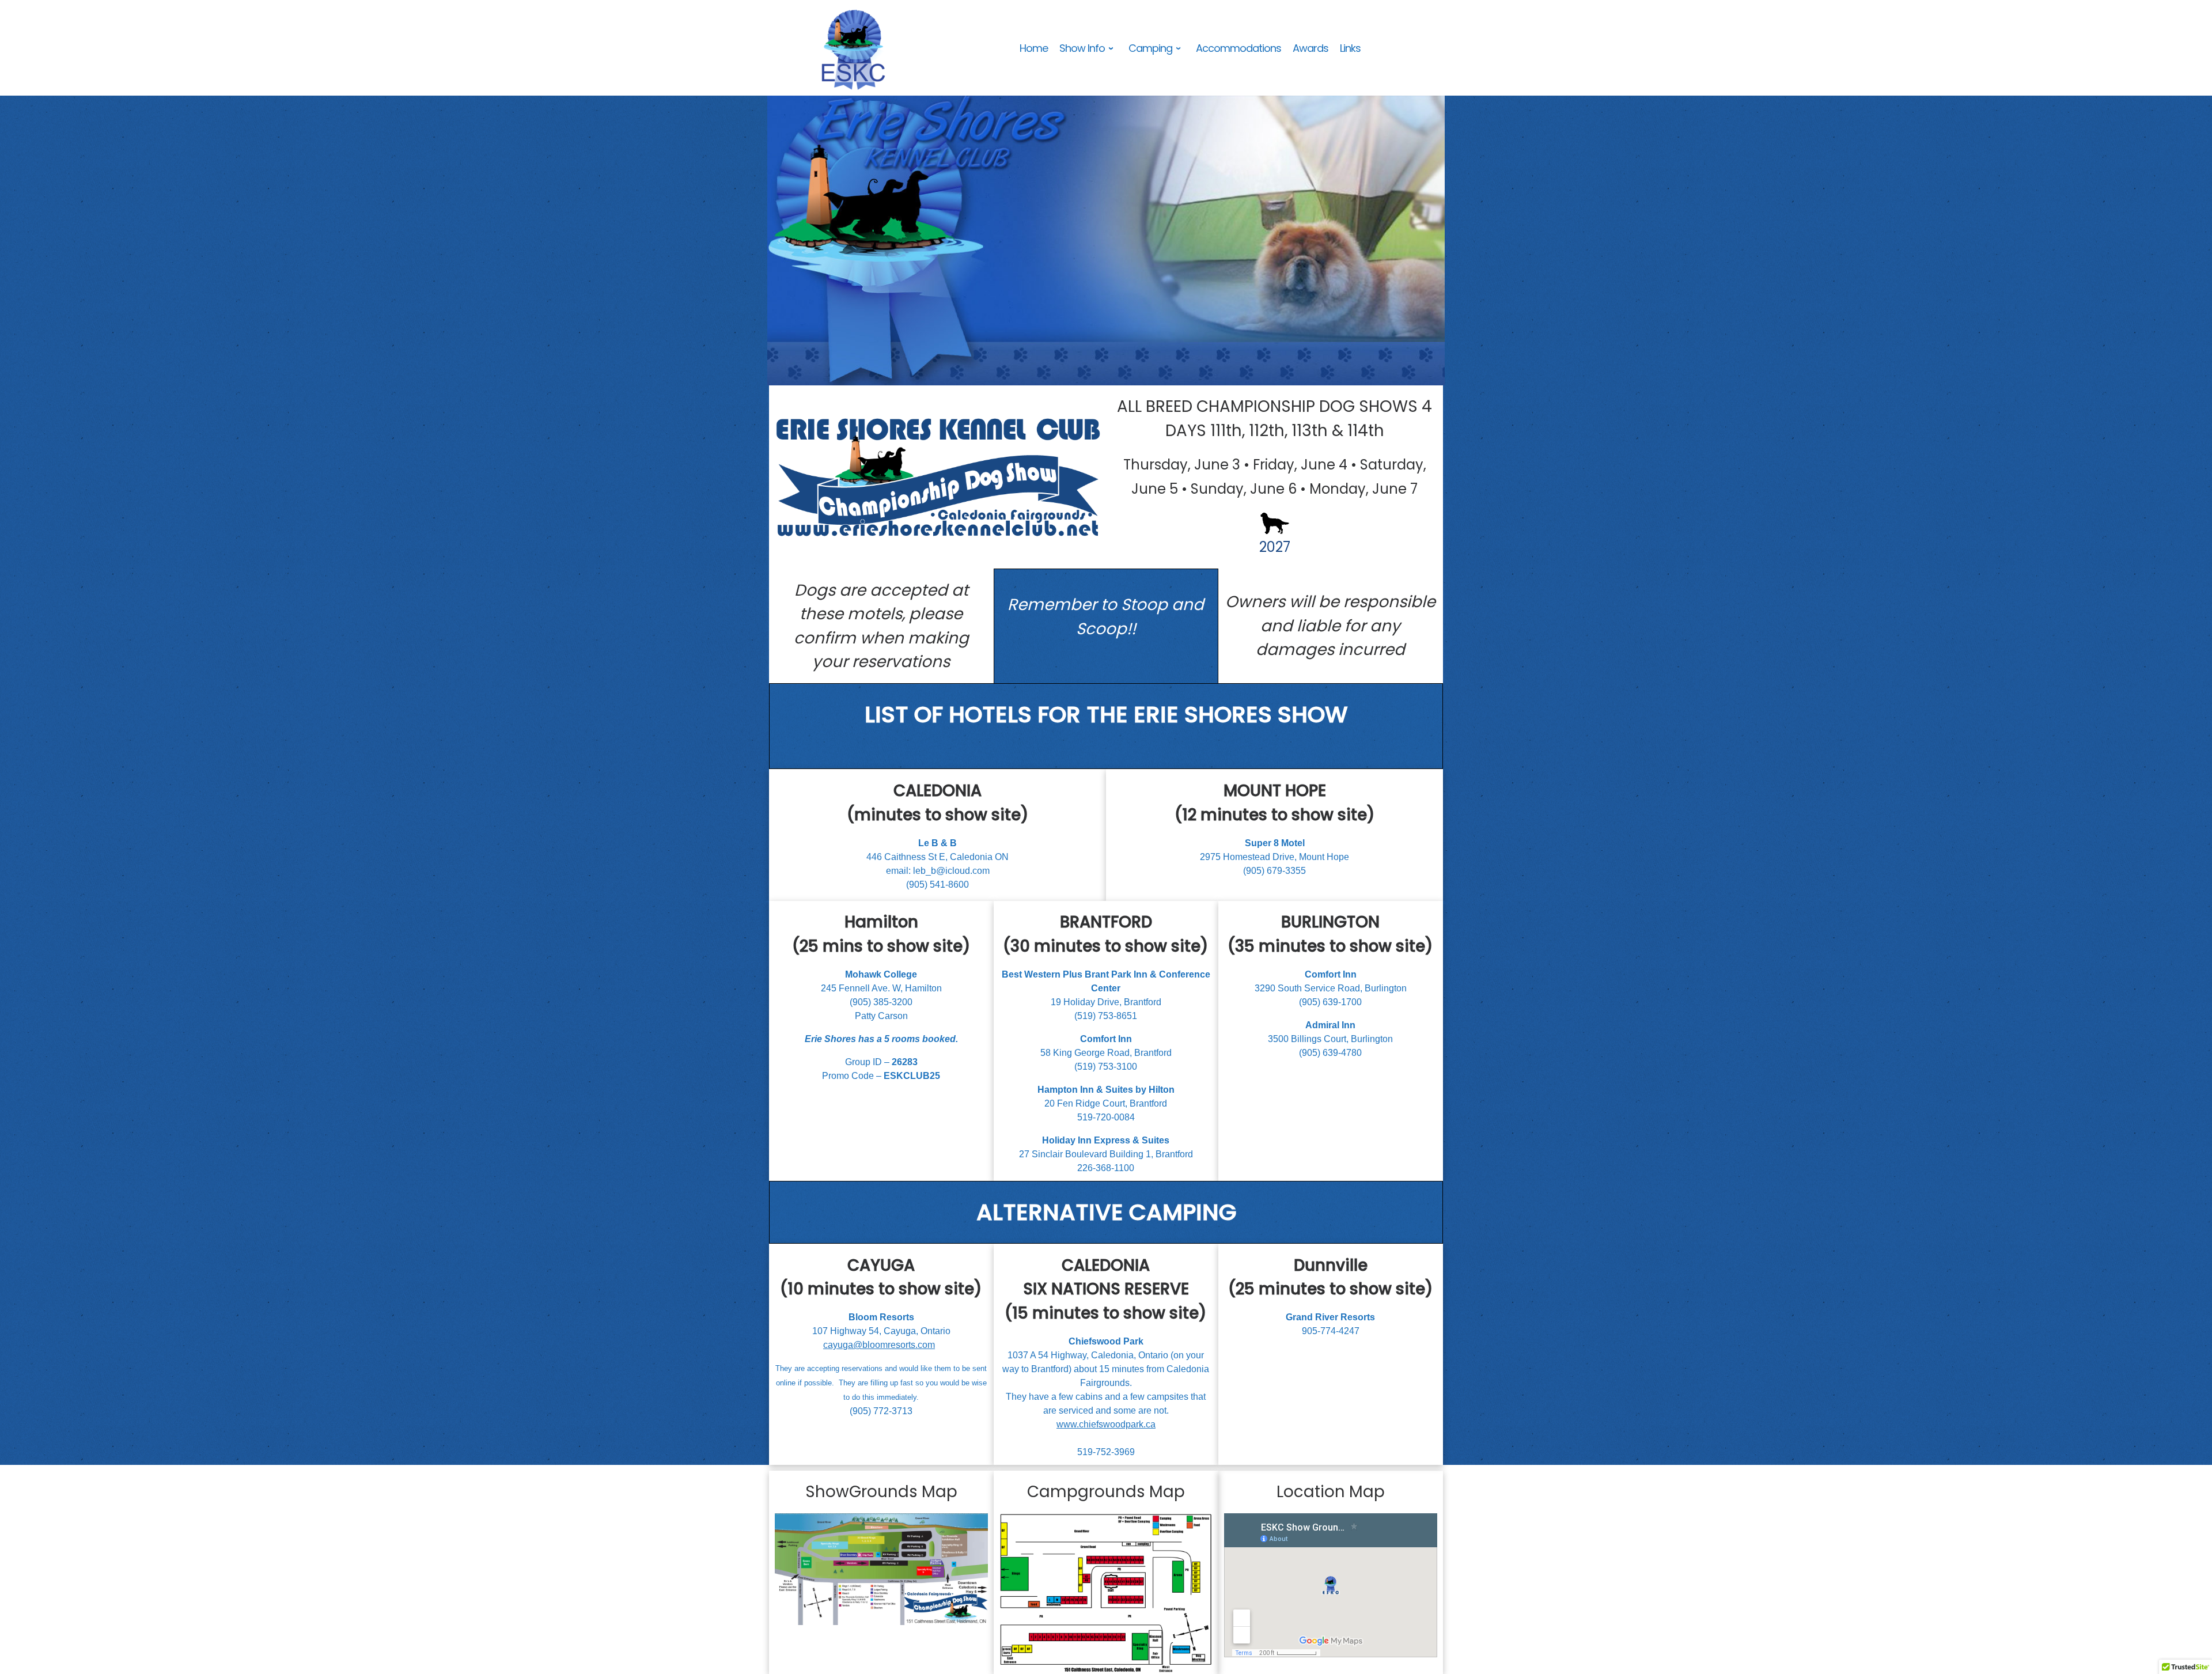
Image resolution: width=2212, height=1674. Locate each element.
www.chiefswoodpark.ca (1106, 1424)
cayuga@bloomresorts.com (879, 1345)
